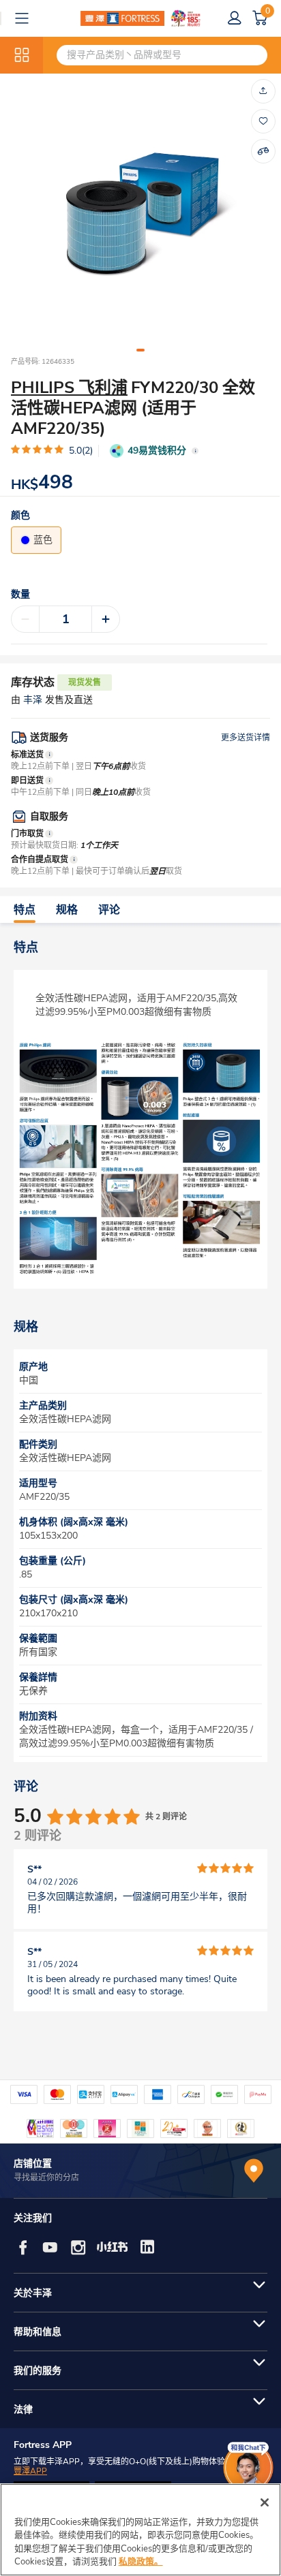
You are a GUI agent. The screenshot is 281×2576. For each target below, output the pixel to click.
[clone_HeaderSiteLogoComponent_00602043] (140, 18)
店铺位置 (33, 2164)
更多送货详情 (246, 738)
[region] (140, 2530)
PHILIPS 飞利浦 (69, 388)
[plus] (106, 619)
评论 (109, 910)
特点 (25, 910)
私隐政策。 (141, 2562)
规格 (67, 910)
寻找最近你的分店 (46, 2178)
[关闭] (265, 2502)
